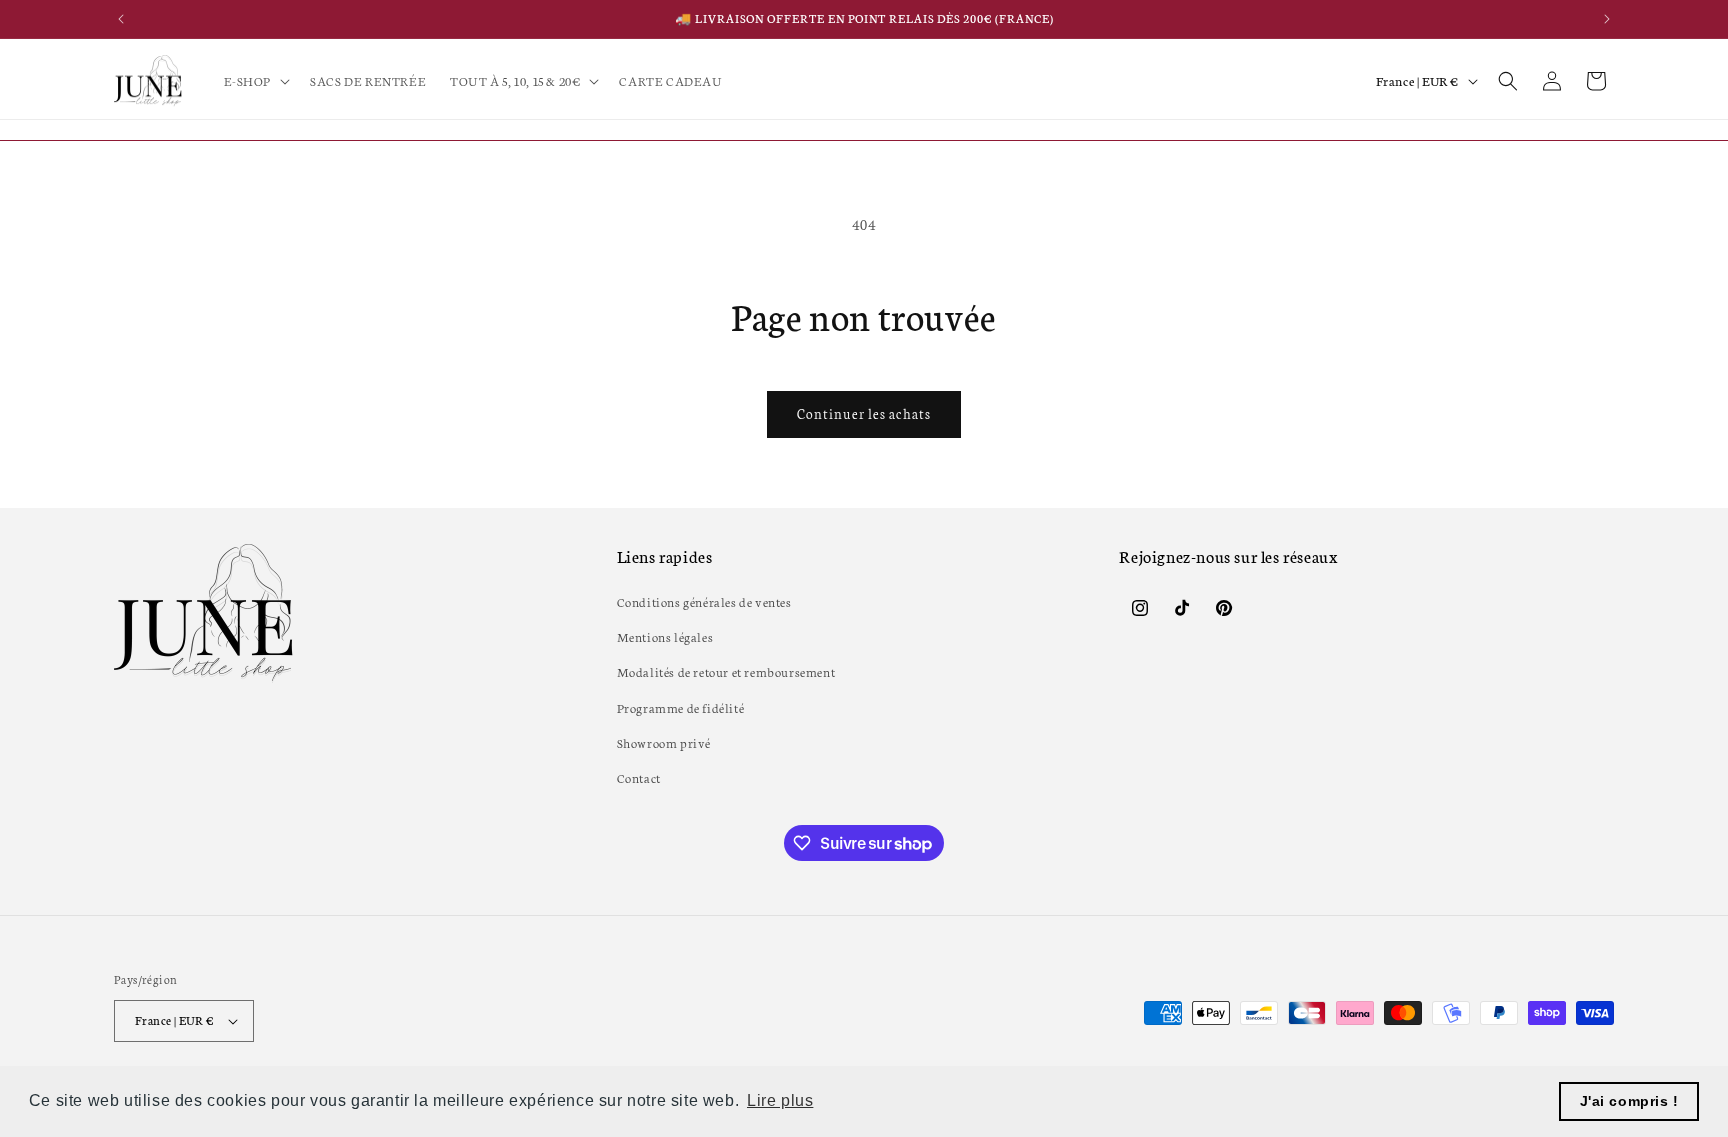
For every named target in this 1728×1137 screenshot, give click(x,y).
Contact (639, 777)
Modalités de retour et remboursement (726, 671)
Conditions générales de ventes (704, 601)
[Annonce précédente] (121, 19)
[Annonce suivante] (1607, 19)
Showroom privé (664, 742)
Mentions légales (665, 636)
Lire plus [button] (780, 1100)
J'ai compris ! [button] (1629, 1101)
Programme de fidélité (681, 707)
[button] (255, 81)
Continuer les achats (864, 413)
